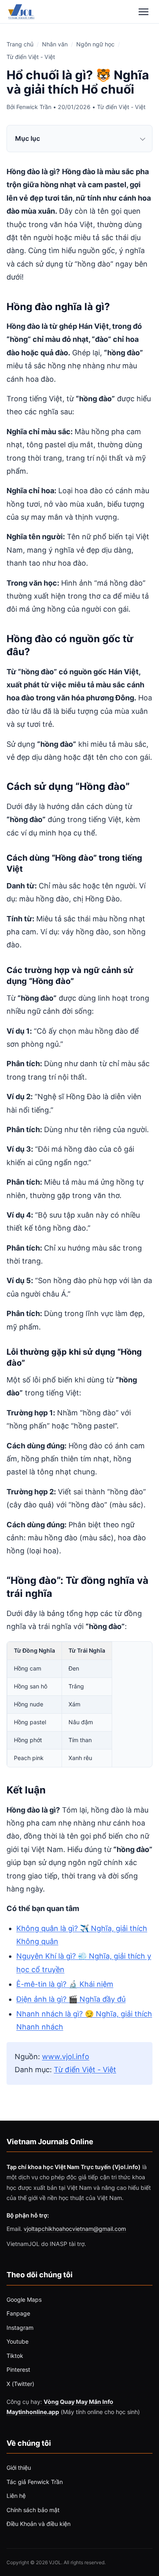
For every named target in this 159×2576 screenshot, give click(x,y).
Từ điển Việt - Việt (31, 57)
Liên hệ (16, 2496)
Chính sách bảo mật (33, 2510)
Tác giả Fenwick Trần (35, 2482)
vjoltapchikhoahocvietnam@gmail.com (75, 2229)
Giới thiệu (19, 2468)
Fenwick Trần (34, 107)
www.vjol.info (66, 2057)
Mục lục (28, 138)
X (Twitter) (20, 2384)
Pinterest (18, 2369)
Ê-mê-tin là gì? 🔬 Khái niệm (65, 1984)
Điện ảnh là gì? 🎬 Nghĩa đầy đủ (71, 1999)
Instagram (20, 2328)
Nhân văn (55, 44)
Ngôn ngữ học (95, 44)
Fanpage (18, 2313)
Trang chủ (20, 44)
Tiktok (15, 2356)
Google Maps (24, 2299)
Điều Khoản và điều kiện (39, 2524)
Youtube (18, 2341)
